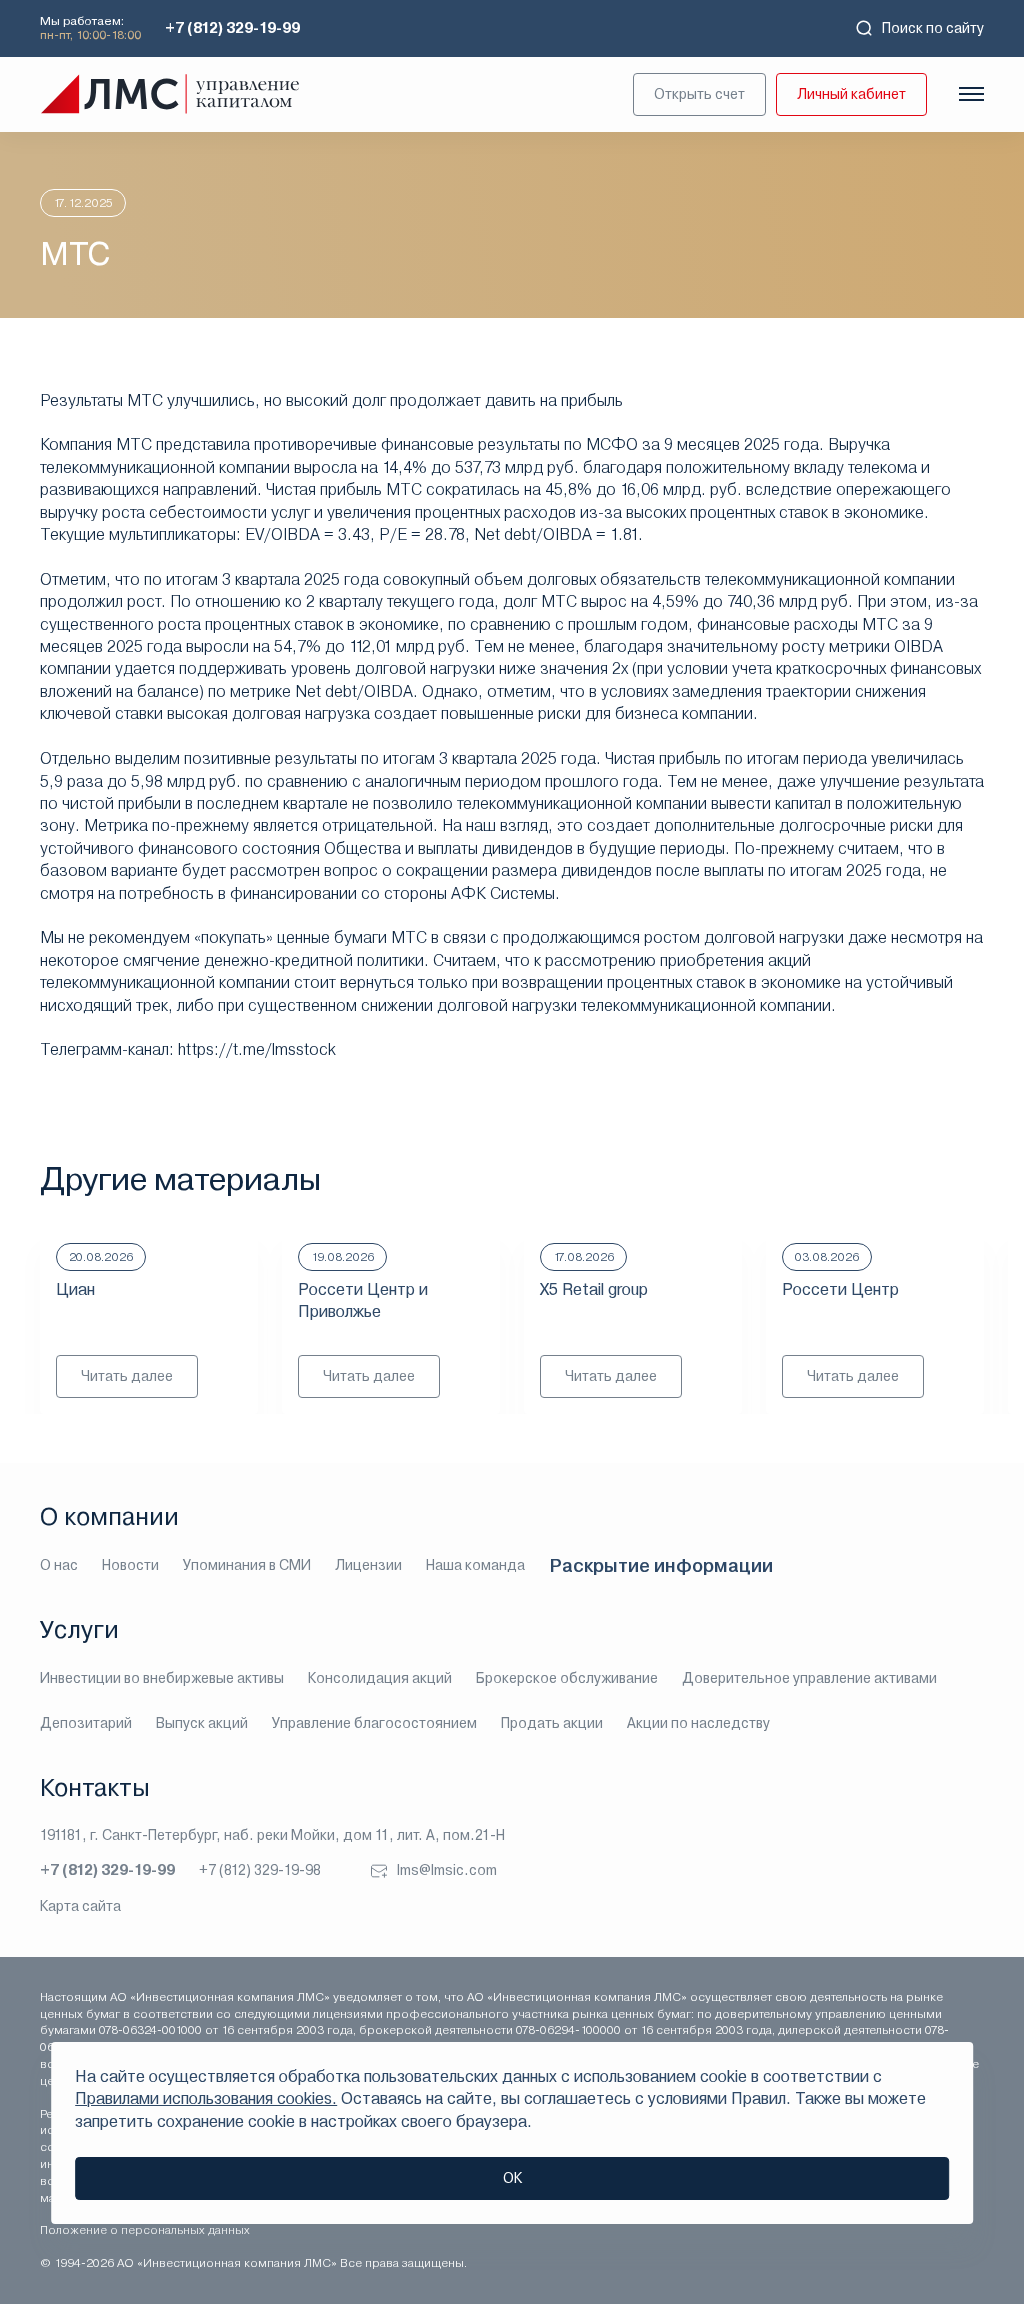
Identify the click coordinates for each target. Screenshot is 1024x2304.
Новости (130, 1565)
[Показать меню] (971, 94)
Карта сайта (80, 1906)
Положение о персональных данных (145, 2230)
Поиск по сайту (933, 28)
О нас (59, 1565)
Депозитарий (86, 1723)
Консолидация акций (380, 1678)
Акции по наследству (698, 1723)
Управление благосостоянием (374, 1723)
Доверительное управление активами (809, 1678)
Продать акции (552, 1723)
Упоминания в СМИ (247, 1565)
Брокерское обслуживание (567, 1678)
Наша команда (475, 1565)
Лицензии (368, 1565)
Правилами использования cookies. (206, 2098)
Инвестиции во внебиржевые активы (162, 1678)
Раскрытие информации (661, 1565)
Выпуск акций (202, 1723)
